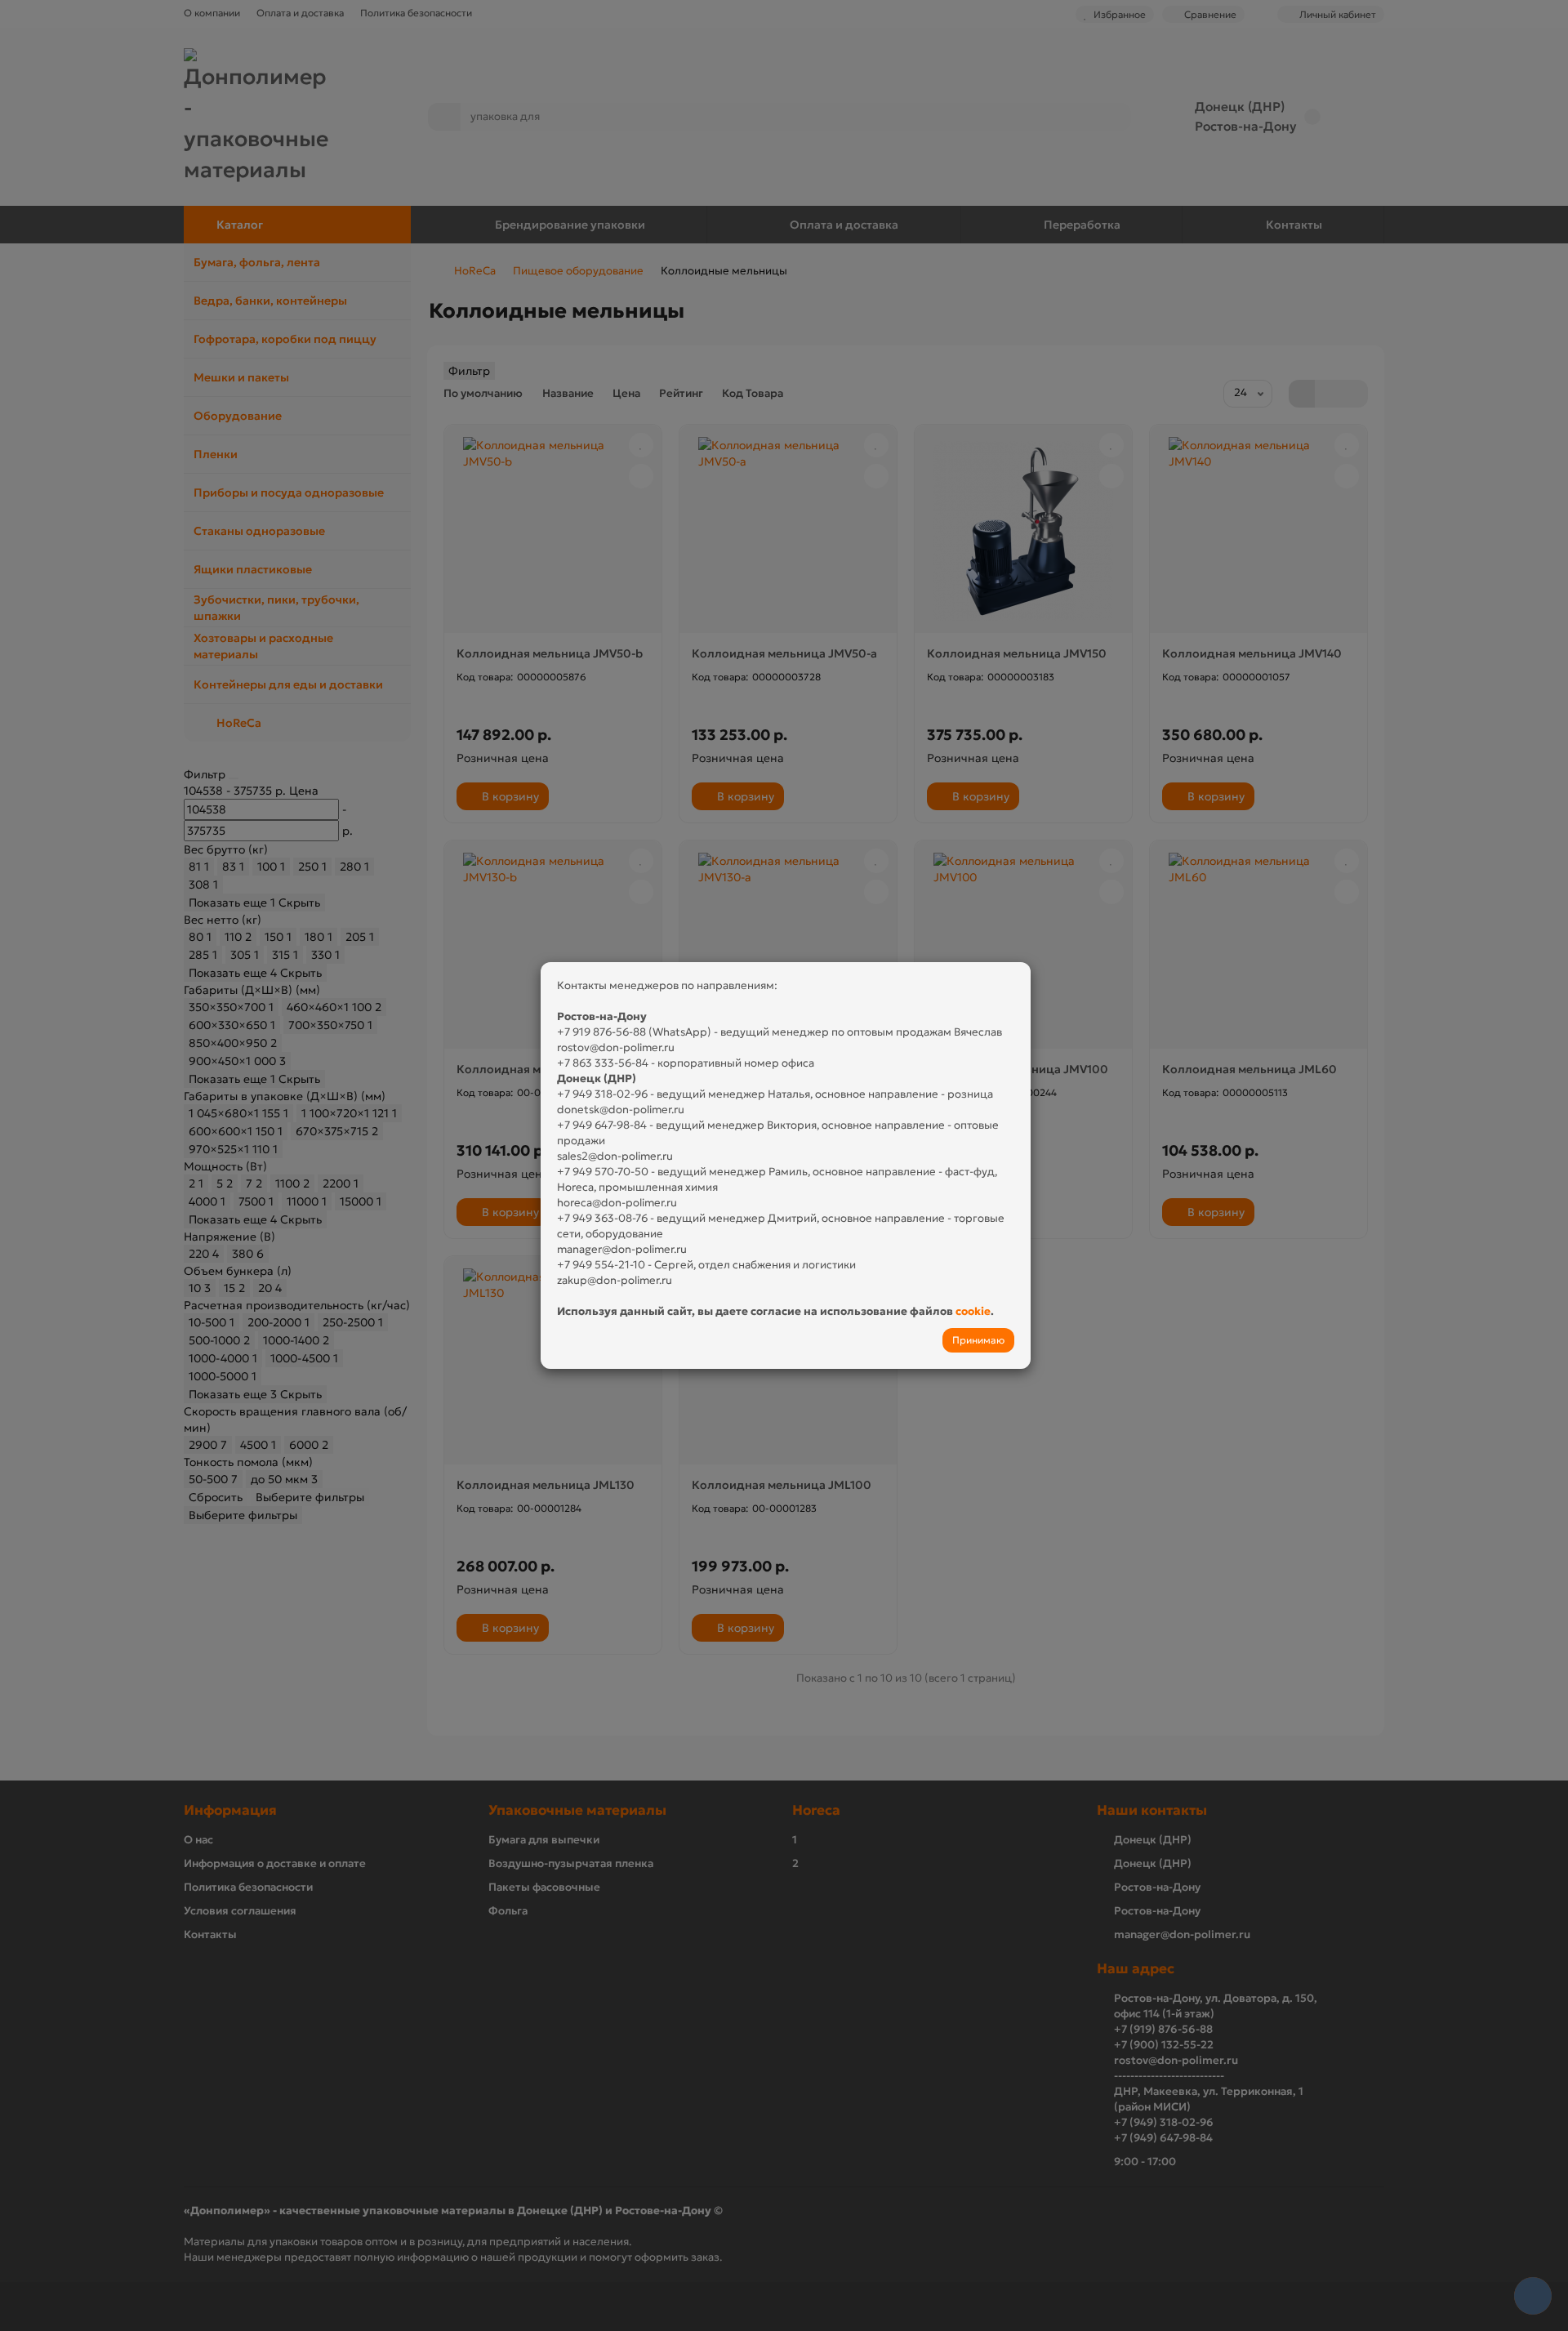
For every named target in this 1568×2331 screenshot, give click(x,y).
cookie (973, 1311)
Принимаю (978, 1340)
